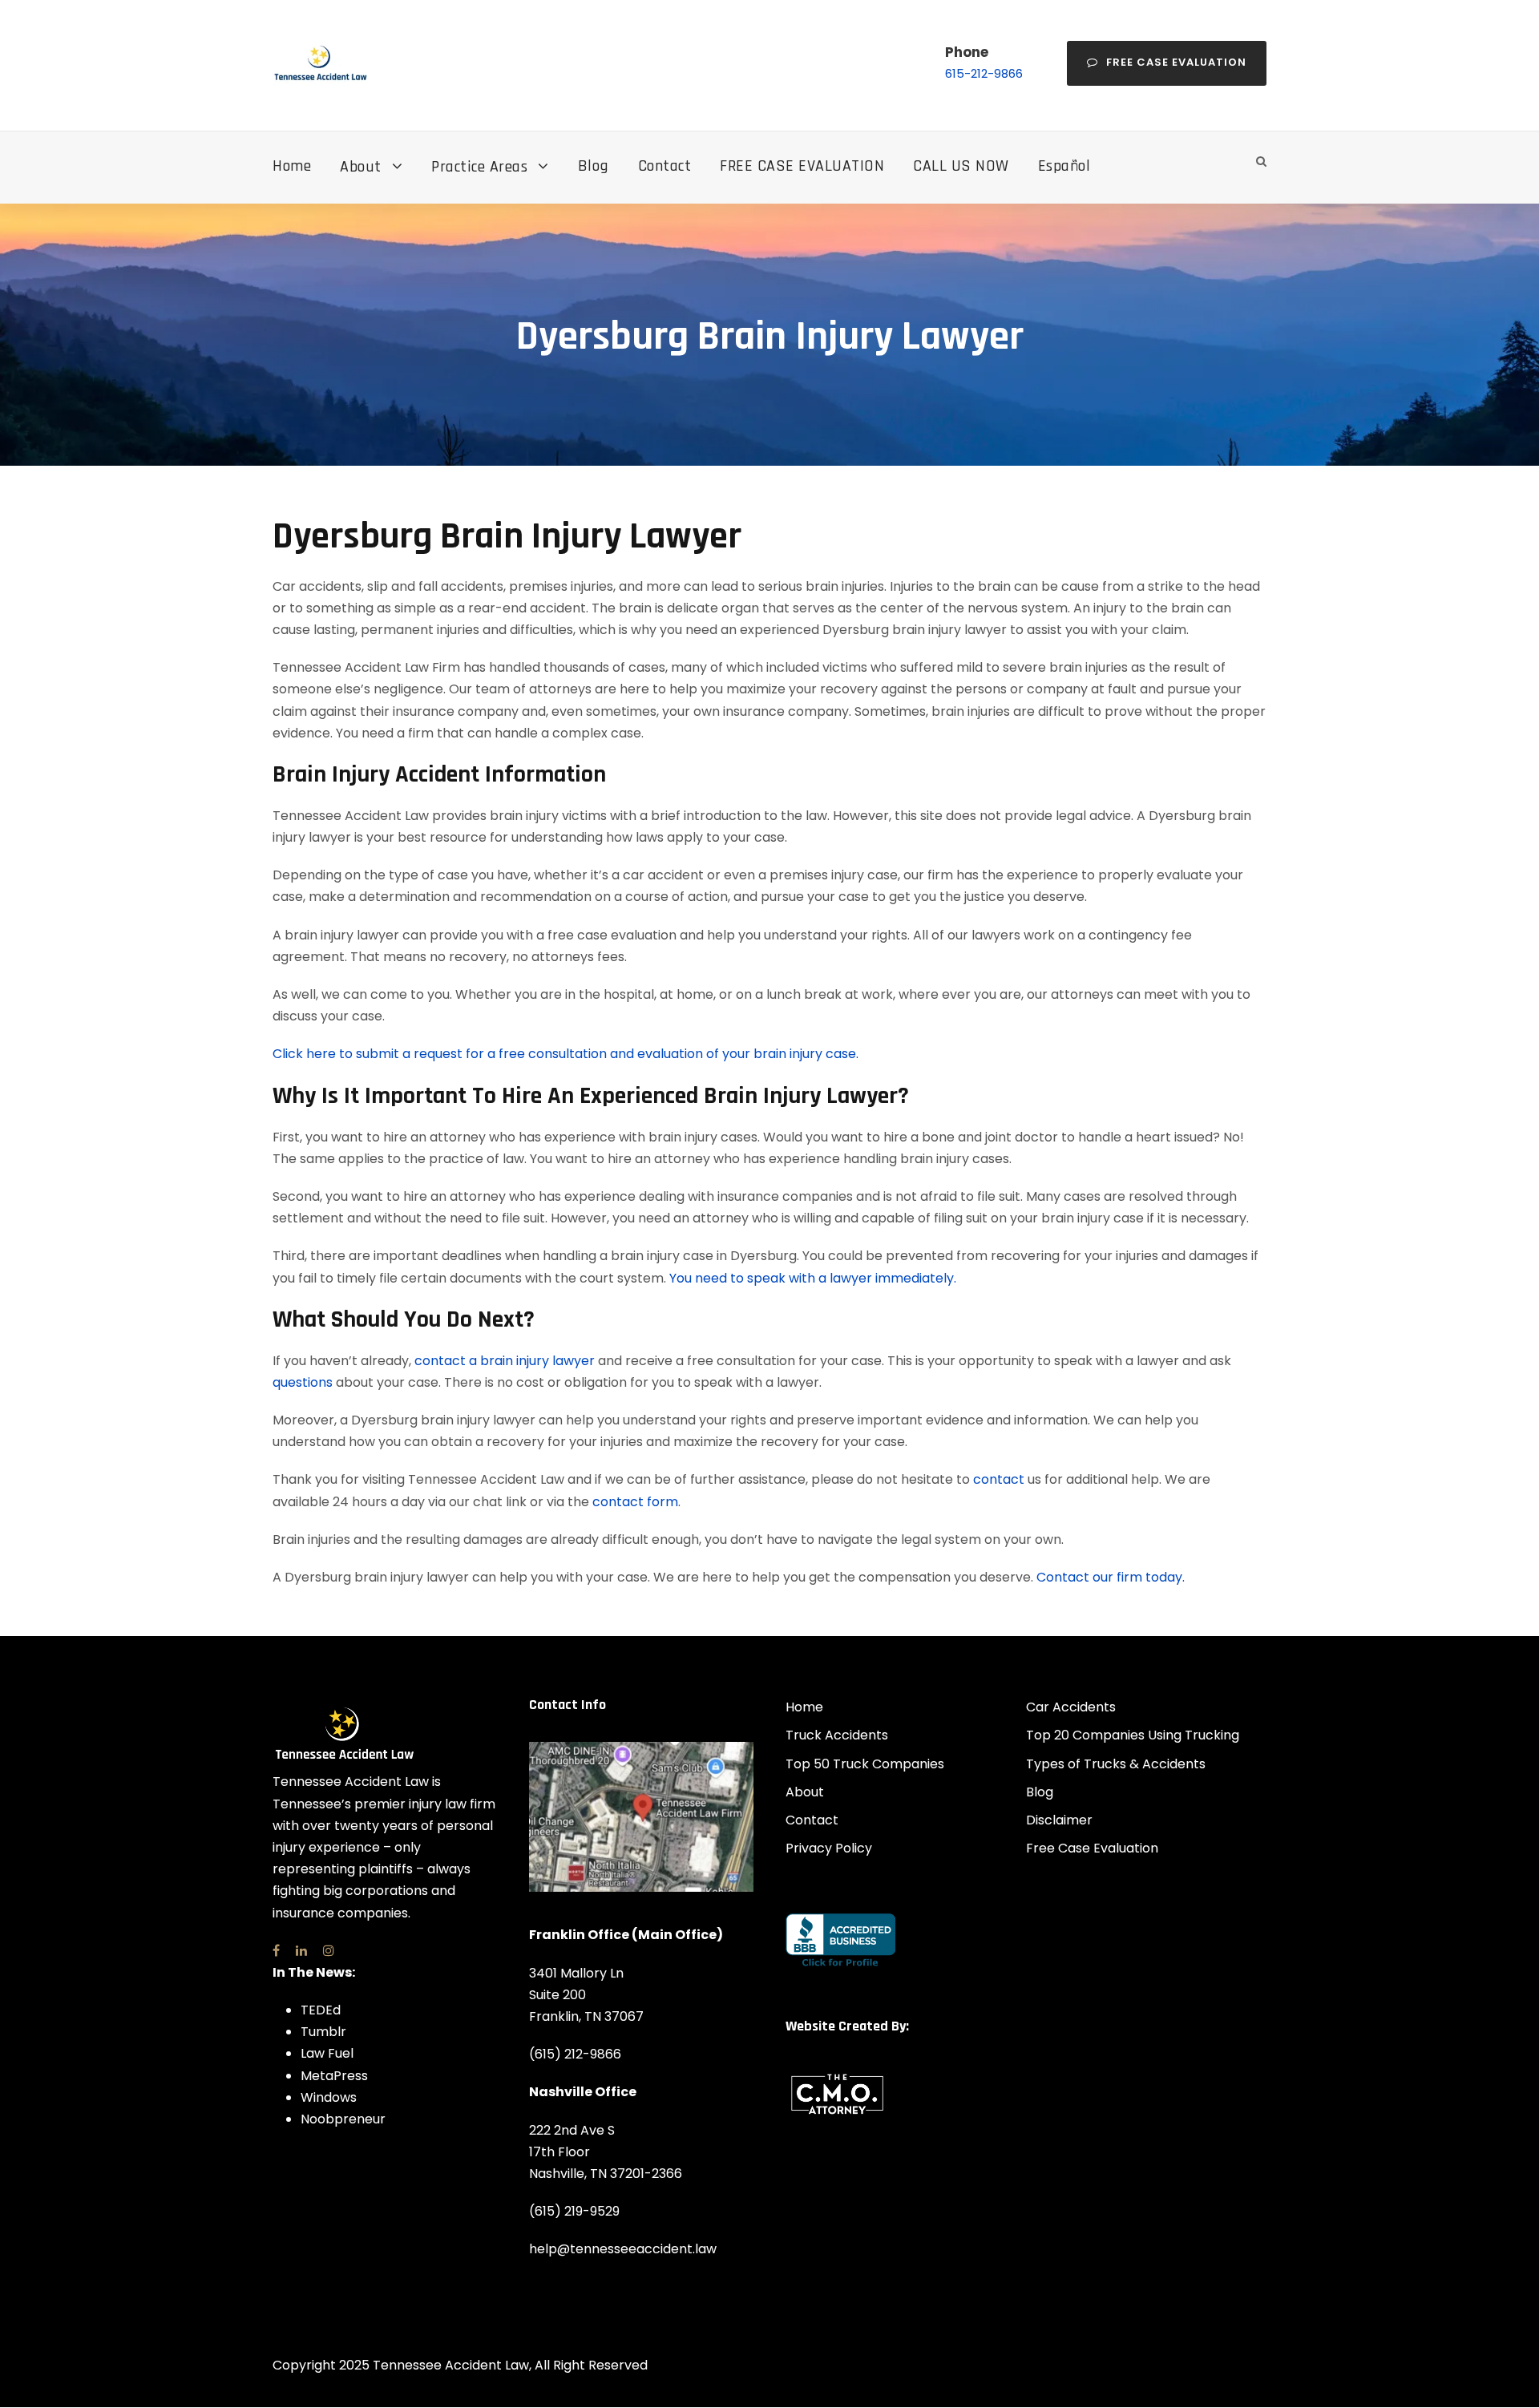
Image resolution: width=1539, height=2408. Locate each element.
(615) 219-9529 (574, 2211)
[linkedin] (301, 1951)
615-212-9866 (984, 73)
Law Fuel (327, 2053)
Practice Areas (479, 167)
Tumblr (323, 2032)
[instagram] (329, 1951)
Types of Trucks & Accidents (1116, 1764)
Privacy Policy (829, 1848)
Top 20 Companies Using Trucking (1133, 1735)
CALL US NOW (961, 166)
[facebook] (276, 1951)
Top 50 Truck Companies (865, 1764)
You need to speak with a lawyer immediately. (813, 1278)
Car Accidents (1071, 1707)
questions (303, 1382)
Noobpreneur (343, 2119)
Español (1064, 166)
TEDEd (321, 2010)
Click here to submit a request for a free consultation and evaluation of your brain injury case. (566, 1054)
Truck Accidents (837, 1735)
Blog (594, 166)
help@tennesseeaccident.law (623, 2249)
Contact (665, 166)
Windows (329, 2097)
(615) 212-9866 (575, 2054)
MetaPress (334, 2076)
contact (999, 1479)
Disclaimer (1059, 1820)
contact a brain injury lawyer (505, 1361)
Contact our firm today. (1111, 1577)
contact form (635, 1502)
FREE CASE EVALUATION (802, 166)
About (361, 167)
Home (292, 166)
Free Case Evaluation (1176, 62)
